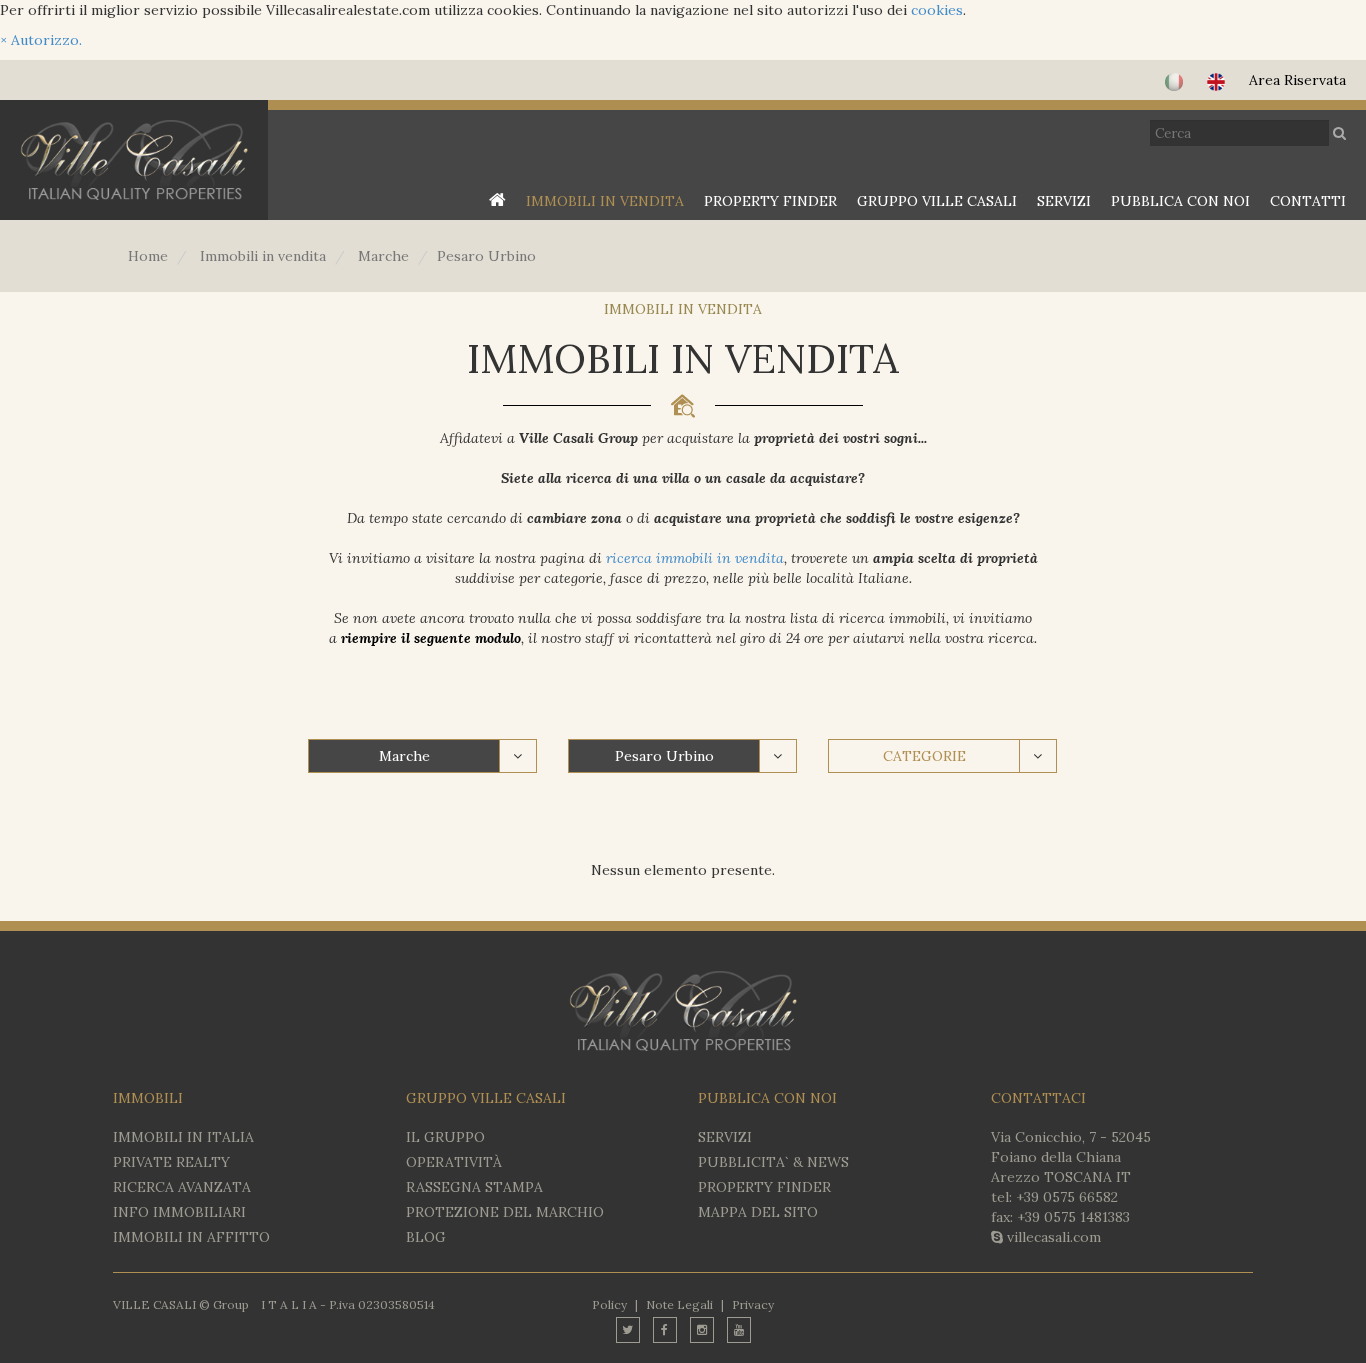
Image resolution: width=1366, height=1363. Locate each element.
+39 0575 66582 (1067, 1197)
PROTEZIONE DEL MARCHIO (505, 1212)
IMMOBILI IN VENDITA (605, 201)
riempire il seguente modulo (431, 638)
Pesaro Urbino (664, 756)
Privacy (753, 1304)
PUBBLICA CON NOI (1180, 201)
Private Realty (171, 1162)
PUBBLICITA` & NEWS (773, 1162)
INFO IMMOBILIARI (179, 1212)
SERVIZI (1064, 201)
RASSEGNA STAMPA (474, 1187)
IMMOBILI (148, 1098)
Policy (609, 1304)
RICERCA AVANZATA (182, 1187)
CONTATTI (1308, 201)
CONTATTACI (1038, 1098)
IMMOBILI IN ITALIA (183, 1137)
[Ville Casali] (134, 160)
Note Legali (679, 1304)
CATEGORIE (924, 756)
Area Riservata (1297, 80)
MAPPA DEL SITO (758, 1212)
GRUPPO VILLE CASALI (937, 201)
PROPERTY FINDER (770, 201)
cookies (937, 10)
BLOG (426, 1237)
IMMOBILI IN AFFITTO (191, 1237)
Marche (404, 756)
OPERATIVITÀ (454, 1162)
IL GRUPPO (445, 1137)
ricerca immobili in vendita (695, 558)
